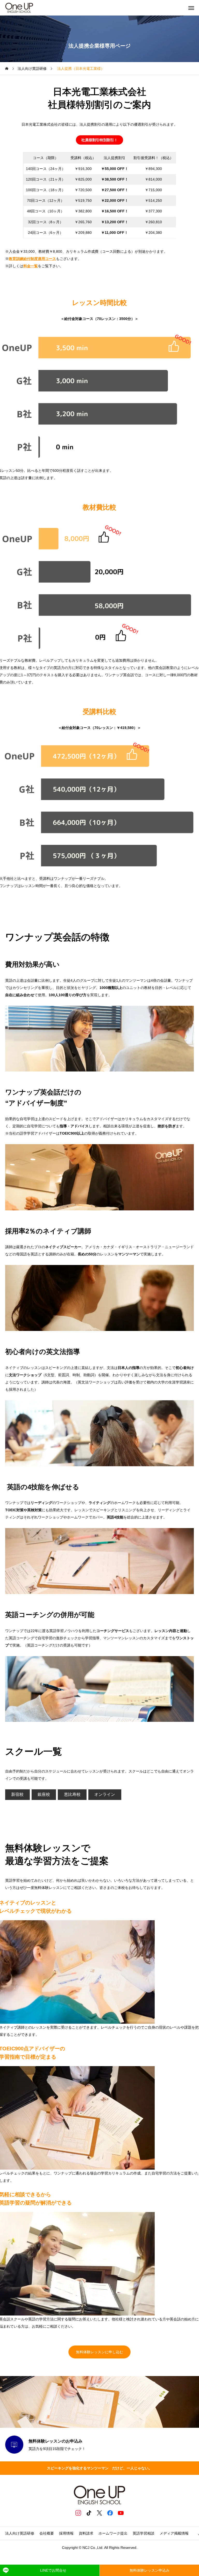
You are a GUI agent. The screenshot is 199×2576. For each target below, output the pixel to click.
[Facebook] (110, 2513)
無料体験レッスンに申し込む (99, 2352)
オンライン (105, 1794)
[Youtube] (121, 2513)
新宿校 (17, 1794)
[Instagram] (78, 2513)
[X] (100, 2513)
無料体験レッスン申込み (150, 2570)
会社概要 (47, 2533)
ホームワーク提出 (113, 2533)
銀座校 (44, 1794)
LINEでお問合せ (53, 2570)
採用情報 (66, 2533)
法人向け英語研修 (20, 2533)
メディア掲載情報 (176, 2533)
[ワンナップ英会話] (19, 8)
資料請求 (86, 2533)
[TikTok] (89, 2513)
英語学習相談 (144, 2533)
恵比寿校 (72, 1794)
